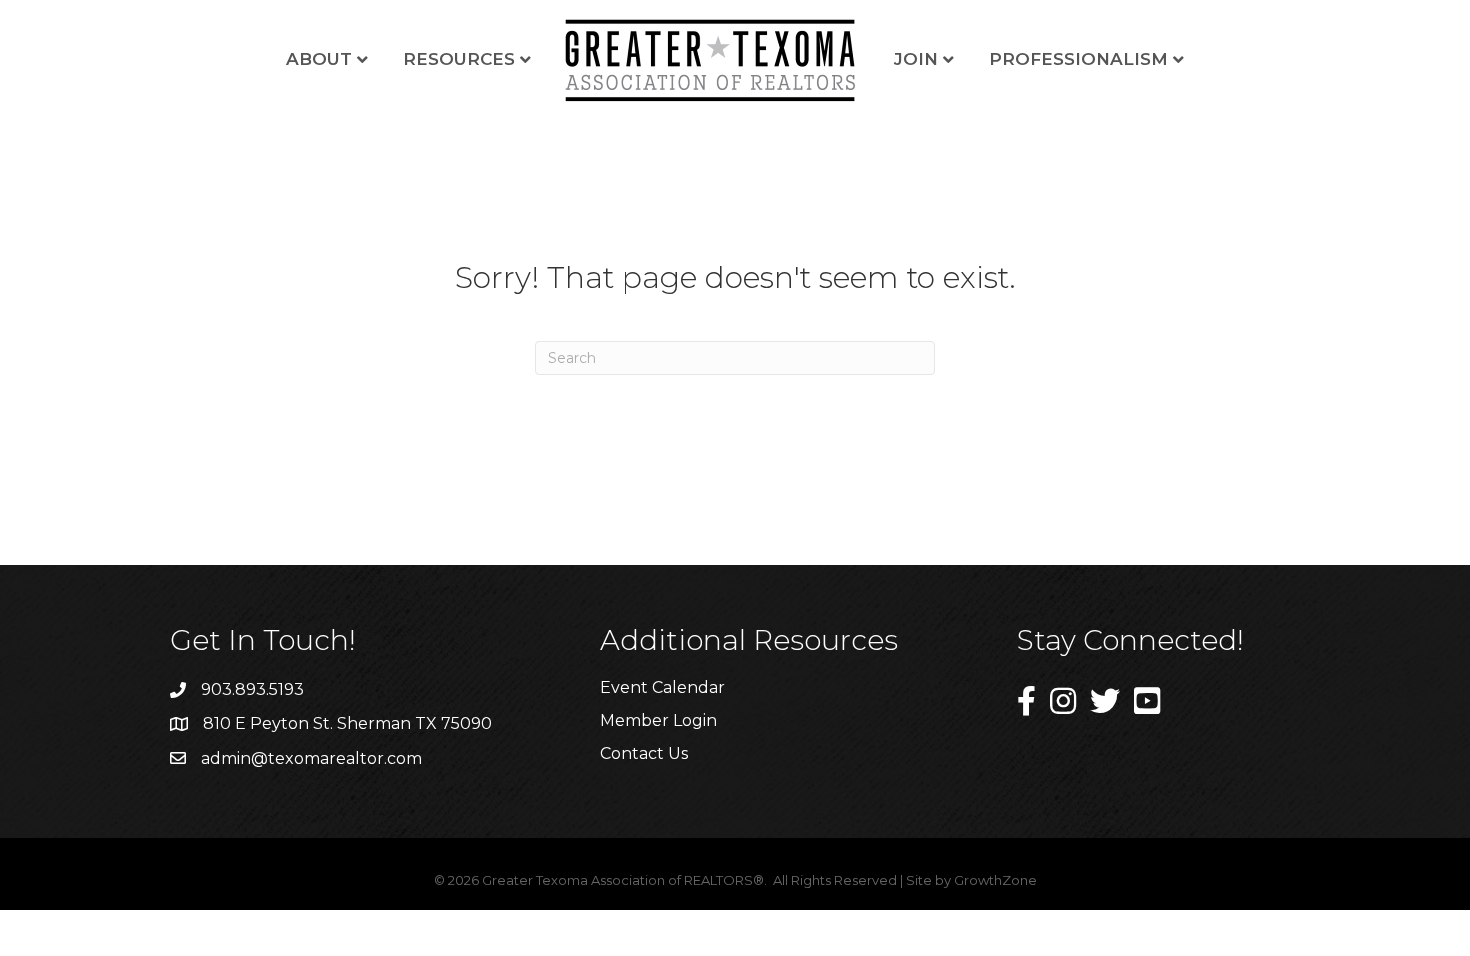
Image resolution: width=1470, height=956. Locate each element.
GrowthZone (995, 880)
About (319, 59)
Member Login (658, 720)
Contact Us (644, 753)
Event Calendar (662, 687)
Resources (459, 59)
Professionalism (1078, 59)
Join (916, 59)
